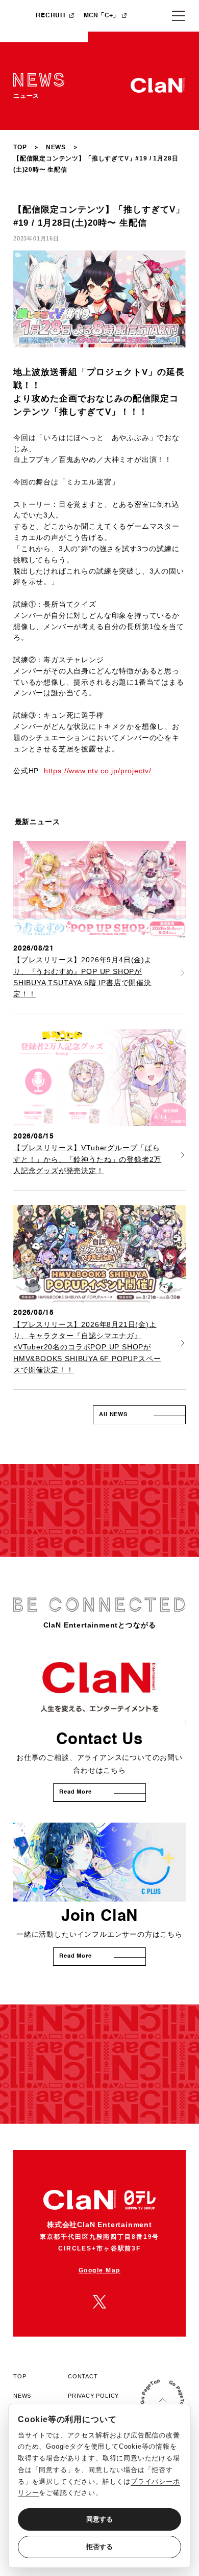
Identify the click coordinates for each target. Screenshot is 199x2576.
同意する (99, 2519)
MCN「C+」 (102, 16)
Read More (75, 1792)
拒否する (99, 2547)
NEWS (56, 147)
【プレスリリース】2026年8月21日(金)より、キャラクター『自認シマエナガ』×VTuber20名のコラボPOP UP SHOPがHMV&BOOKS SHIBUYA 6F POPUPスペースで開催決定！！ (87, 1347)
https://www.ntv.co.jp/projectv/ (98, 771)
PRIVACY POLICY (93, 2396)
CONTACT (83, 2376)
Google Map (99, 2270)
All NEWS (113, 1415)
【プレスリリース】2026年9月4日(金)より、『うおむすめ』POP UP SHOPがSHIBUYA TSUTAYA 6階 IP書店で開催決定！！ (83, 977)
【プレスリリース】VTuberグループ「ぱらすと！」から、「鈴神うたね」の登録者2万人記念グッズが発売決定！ (87, 1159)
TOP (20, 147)
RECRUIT (51, 16)
